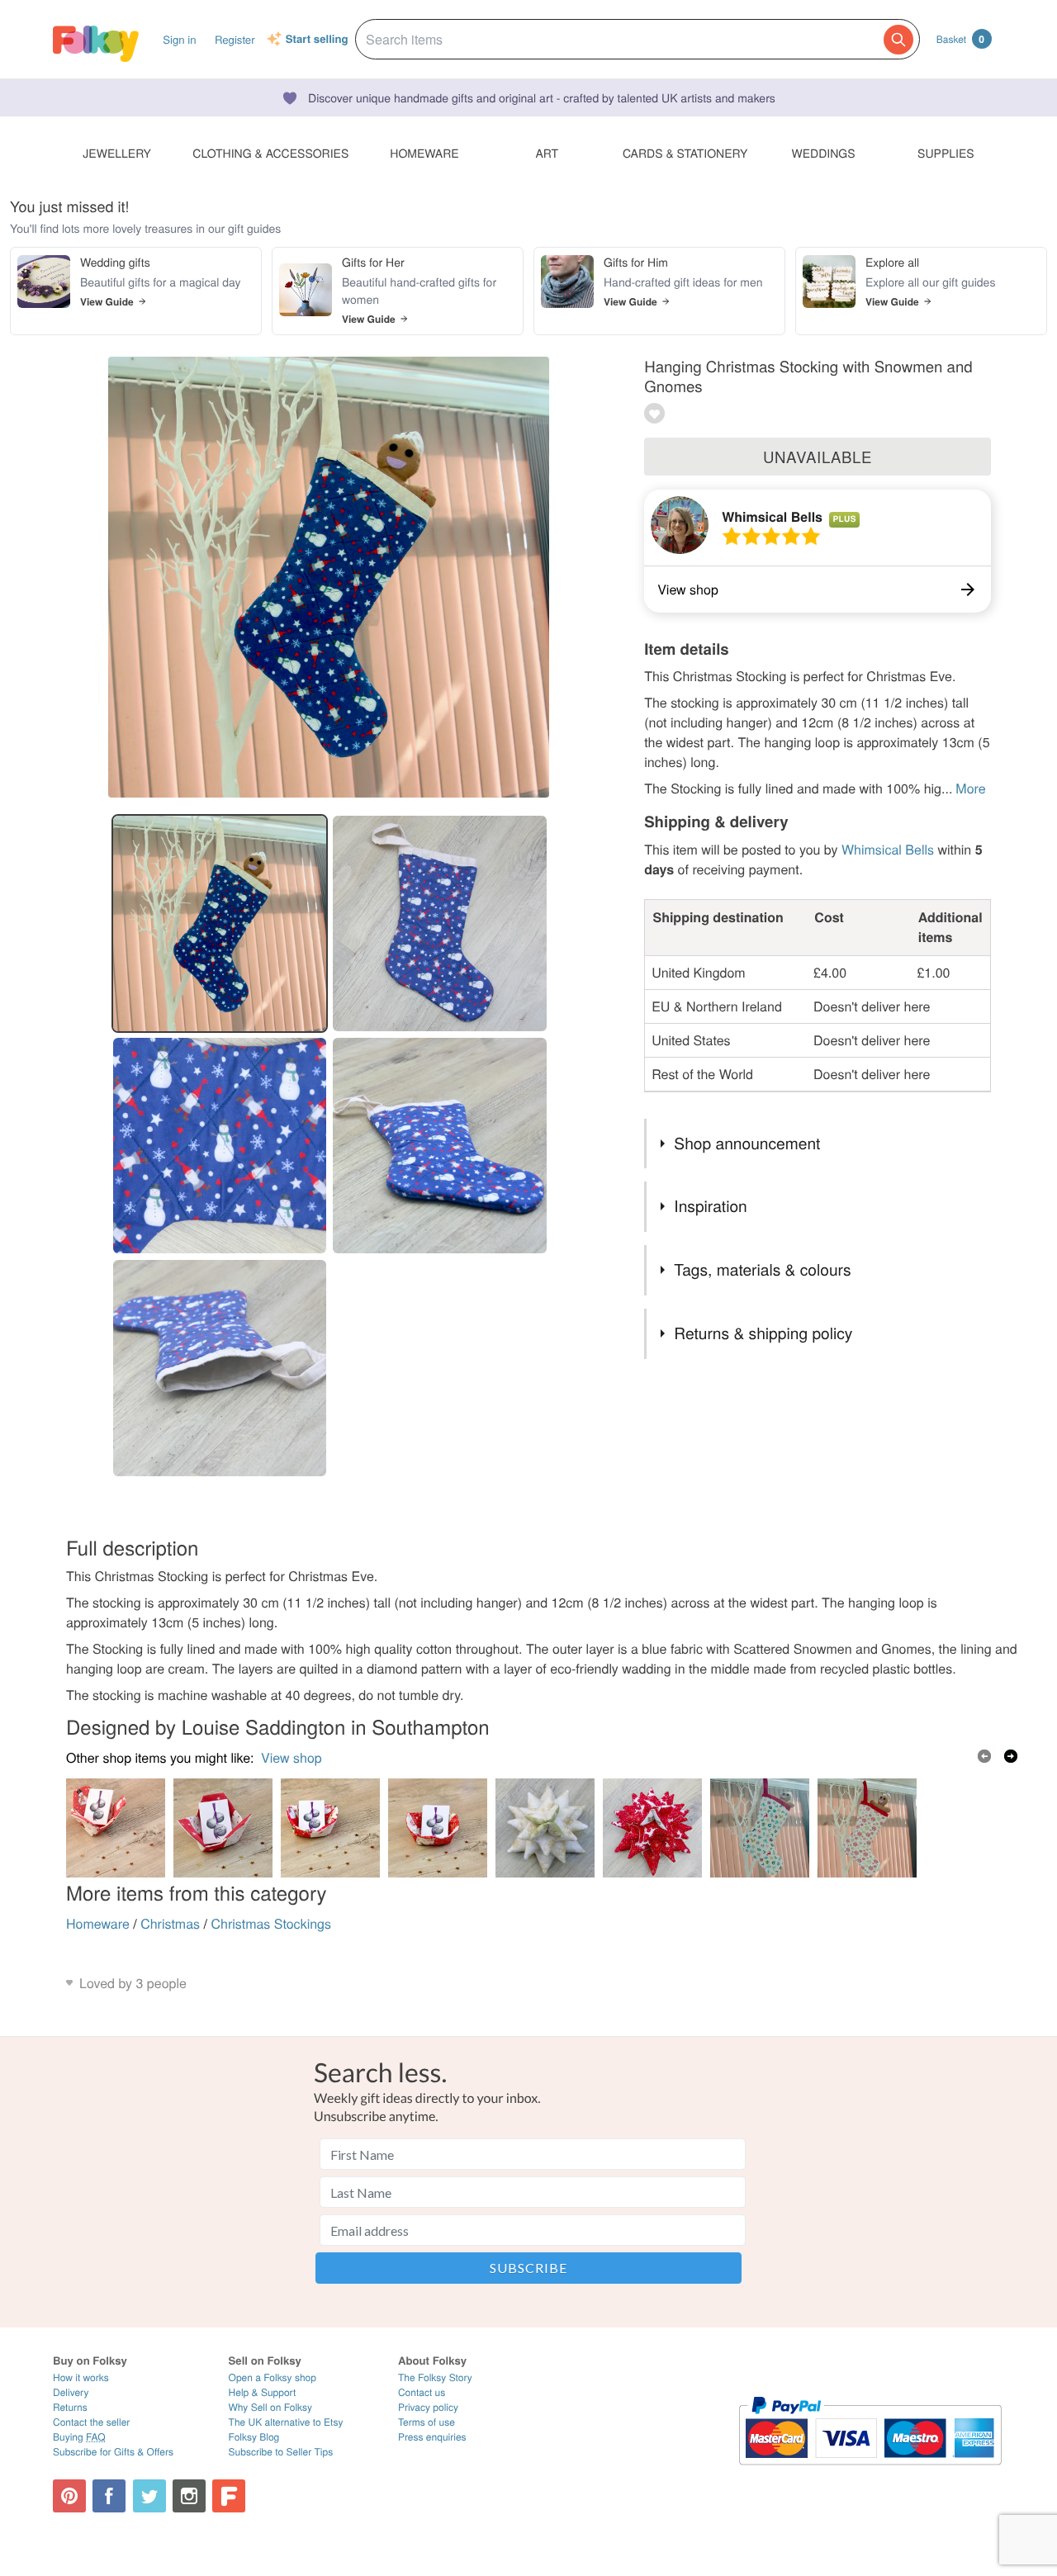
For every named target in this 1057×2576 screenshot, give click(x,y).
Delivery (71, 2392)
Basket (960, 39)
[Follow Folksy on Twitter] (149, 2496)
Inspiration (710, 1206)
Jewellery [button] (117, 153)
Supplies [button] (946, 153)
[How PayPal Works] (870, 2472)
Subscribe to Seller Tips (281, 2452)
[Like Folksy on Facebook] (109, 2496)
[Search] (898, 40)
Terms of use (427, 2422)
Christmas (170, 1923)
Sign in (179, 39)
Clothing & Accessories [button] (270, 153)
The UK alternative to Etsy (286, 2422)
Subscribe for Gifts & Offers (113, 2452)
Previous (984, 1756)
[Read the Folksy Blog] (229, 2496)
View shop (292, 1757)
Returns (70, 2407)
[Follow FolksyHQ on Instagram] (189, 2496)
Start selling (317, 40)
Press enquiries (432, 2437)
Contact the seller (91, 2422)
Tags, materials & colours (762, 1269)
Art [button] (547, 153)
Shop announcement (747, 1143)
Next (1011, 1756)
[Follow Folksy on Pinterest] (69, 2496)
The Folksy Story (435, 2377)
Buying (79, 2437)
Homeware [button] (424, 153)
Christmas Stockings (271, 1923)
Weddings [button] (824, 153)
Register (235, 39)
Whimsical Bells (772, 516)
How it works (81, 2377)
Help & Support (263, 2392)
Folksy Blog (254, 2437)
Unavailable (818, 457)
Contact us (422, 2392)
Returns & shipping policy (763, 1333)
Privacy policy (428, 2407)
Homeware (98, 1923)
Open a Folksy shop (273, 2377)
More (970, 788)
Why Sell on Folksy (271, 2407)
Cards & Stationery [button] (685, 153)
